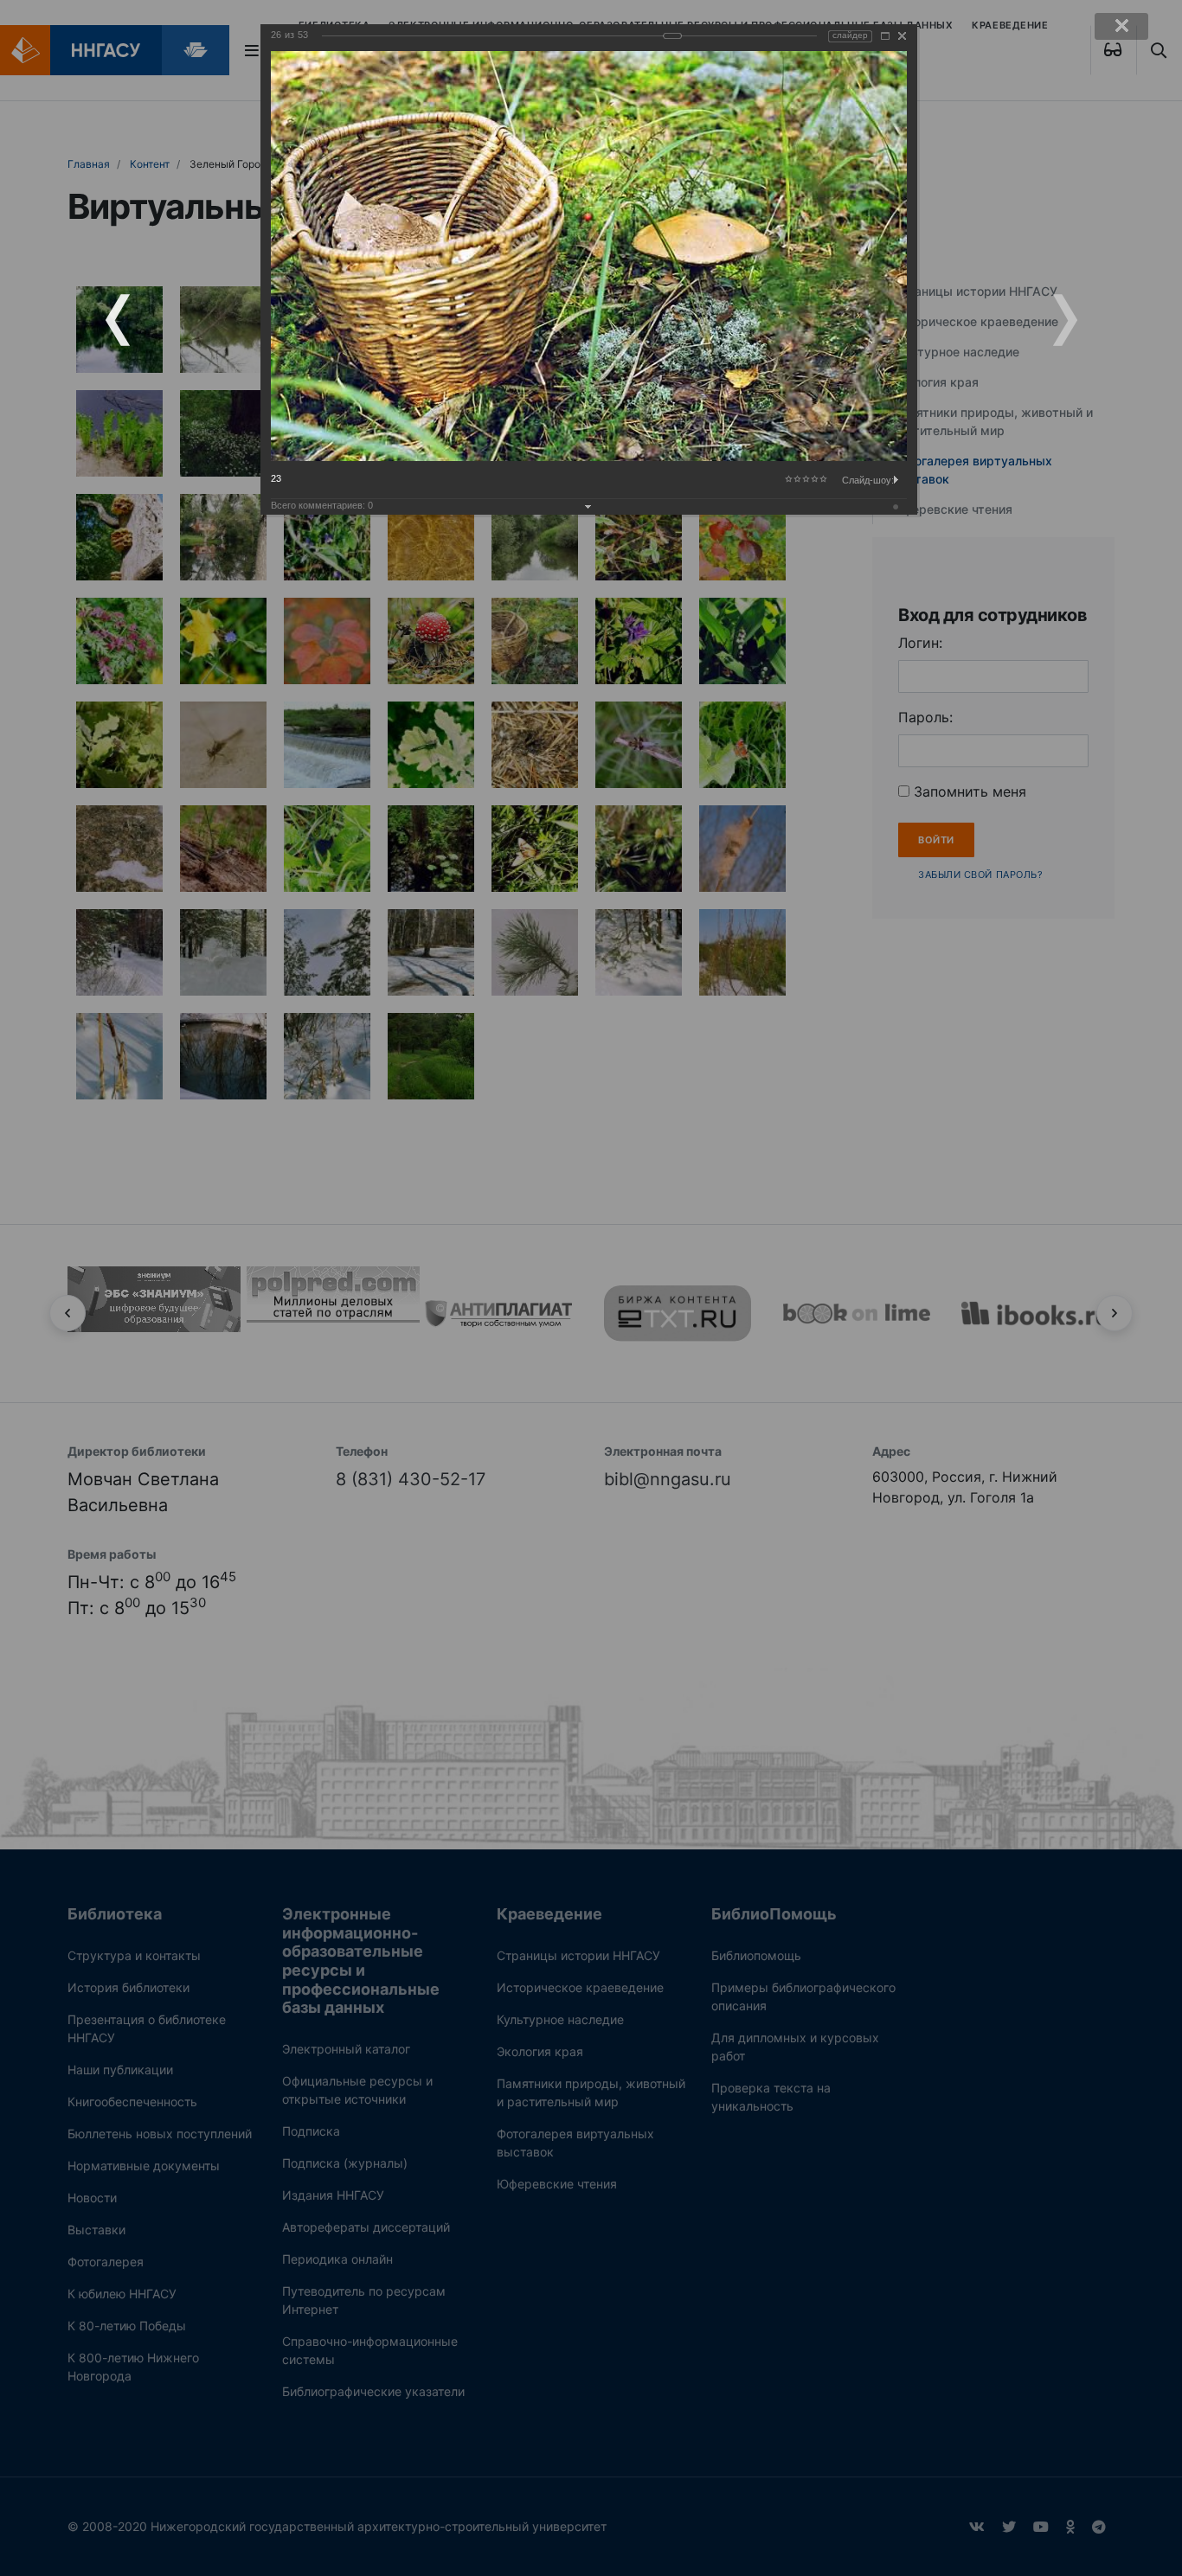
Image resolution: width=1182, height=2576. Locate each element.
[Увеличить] (885, 36)
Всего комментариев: (322, 505)
